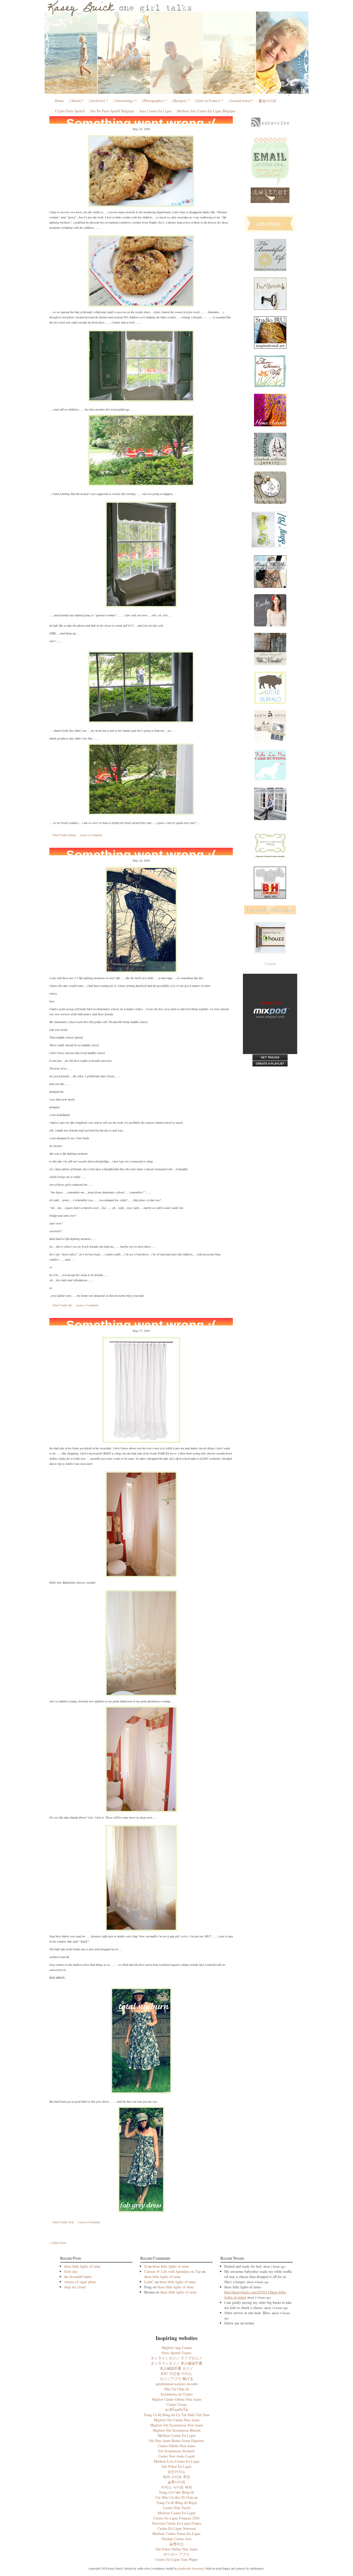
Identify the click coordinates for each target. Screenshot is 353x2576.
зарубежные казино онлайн (177, 2384)
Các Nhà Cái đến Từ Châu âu (177, 2497)
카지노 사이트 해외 (177, 2487)
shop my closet (75, 2287)
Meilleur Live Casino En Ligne (177, 2461)
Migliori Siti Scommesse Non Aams (177, 2425)
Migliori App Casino (177, 2348)
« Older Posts (58, 2243)
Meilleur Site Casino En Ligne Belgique (206, 111)
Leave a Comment (91, 835)
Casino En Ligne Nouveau (177, 2528)
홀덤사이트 (267, 101)
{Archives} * (98, 101)
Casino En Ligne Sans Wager (177, 2559)
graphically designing (191, 2568)
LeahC (149, 2282)
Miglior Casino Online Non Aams (177, 2399)
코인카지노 (177, 2472)
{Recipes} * (181, 101)
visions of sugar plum (80, 2282)
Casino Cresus (177, 2404)
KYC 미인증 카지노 (177, 2373)
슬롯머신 (177, 2544)
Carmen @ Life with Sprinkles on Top (172, 2271)
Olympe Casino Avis (177, 2539)
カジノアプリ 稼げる (177, 2379)
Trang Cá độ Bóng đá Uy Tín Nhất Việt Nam (177, 2415)
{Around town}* (241, 101)
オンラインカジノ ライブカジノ (177, 2358)
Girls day (71, 2271)
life (70, 1305)
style (71, 2222)
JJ (145, 2266)
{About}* (76, 101)
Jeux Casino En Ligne (156, 111)
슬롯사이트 (177, 2482)
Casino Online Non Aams (177, 2446)
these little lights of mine (82, 2266)
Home (59, 101)
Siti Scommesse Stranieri (177, 2451)
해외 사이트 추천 (177, 2477)
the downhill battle (78, 2277)
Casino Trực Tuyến (177, 2508)
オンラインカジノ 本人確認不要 (177, 2363)
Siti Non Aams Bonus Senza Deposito (177, 2441)
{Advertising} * (125, 101)
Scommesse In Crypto (177, 2394)
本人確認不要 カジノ (177, 2368)
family (72, 835)
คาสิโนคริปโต (177, 2410)
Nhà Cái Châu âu (177, 2389)
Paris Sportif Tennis (177, 2353)
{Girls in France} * (209, 101)
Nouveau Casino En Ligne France (177, 2523)
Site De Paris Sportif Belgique (112, 111)
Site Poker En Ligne (177, 2466)
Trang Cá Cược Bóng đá (177, 2492)
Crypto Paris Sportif (70, 111)
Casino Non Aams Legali (177, 2456)
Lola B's (177, 48)
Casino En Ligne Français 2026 (177, 2518)
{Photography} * (154, 101)
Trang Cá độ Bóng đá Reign (177, 2503)
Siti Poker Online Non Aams (177, 2549)
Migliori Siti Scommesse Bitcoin (177, 2430)
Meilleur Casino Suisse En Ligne (177, 2534)
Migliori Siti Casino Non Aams (177, 2420)
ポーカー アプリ (177, 2554)
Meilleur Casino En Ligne (177, 2435)
